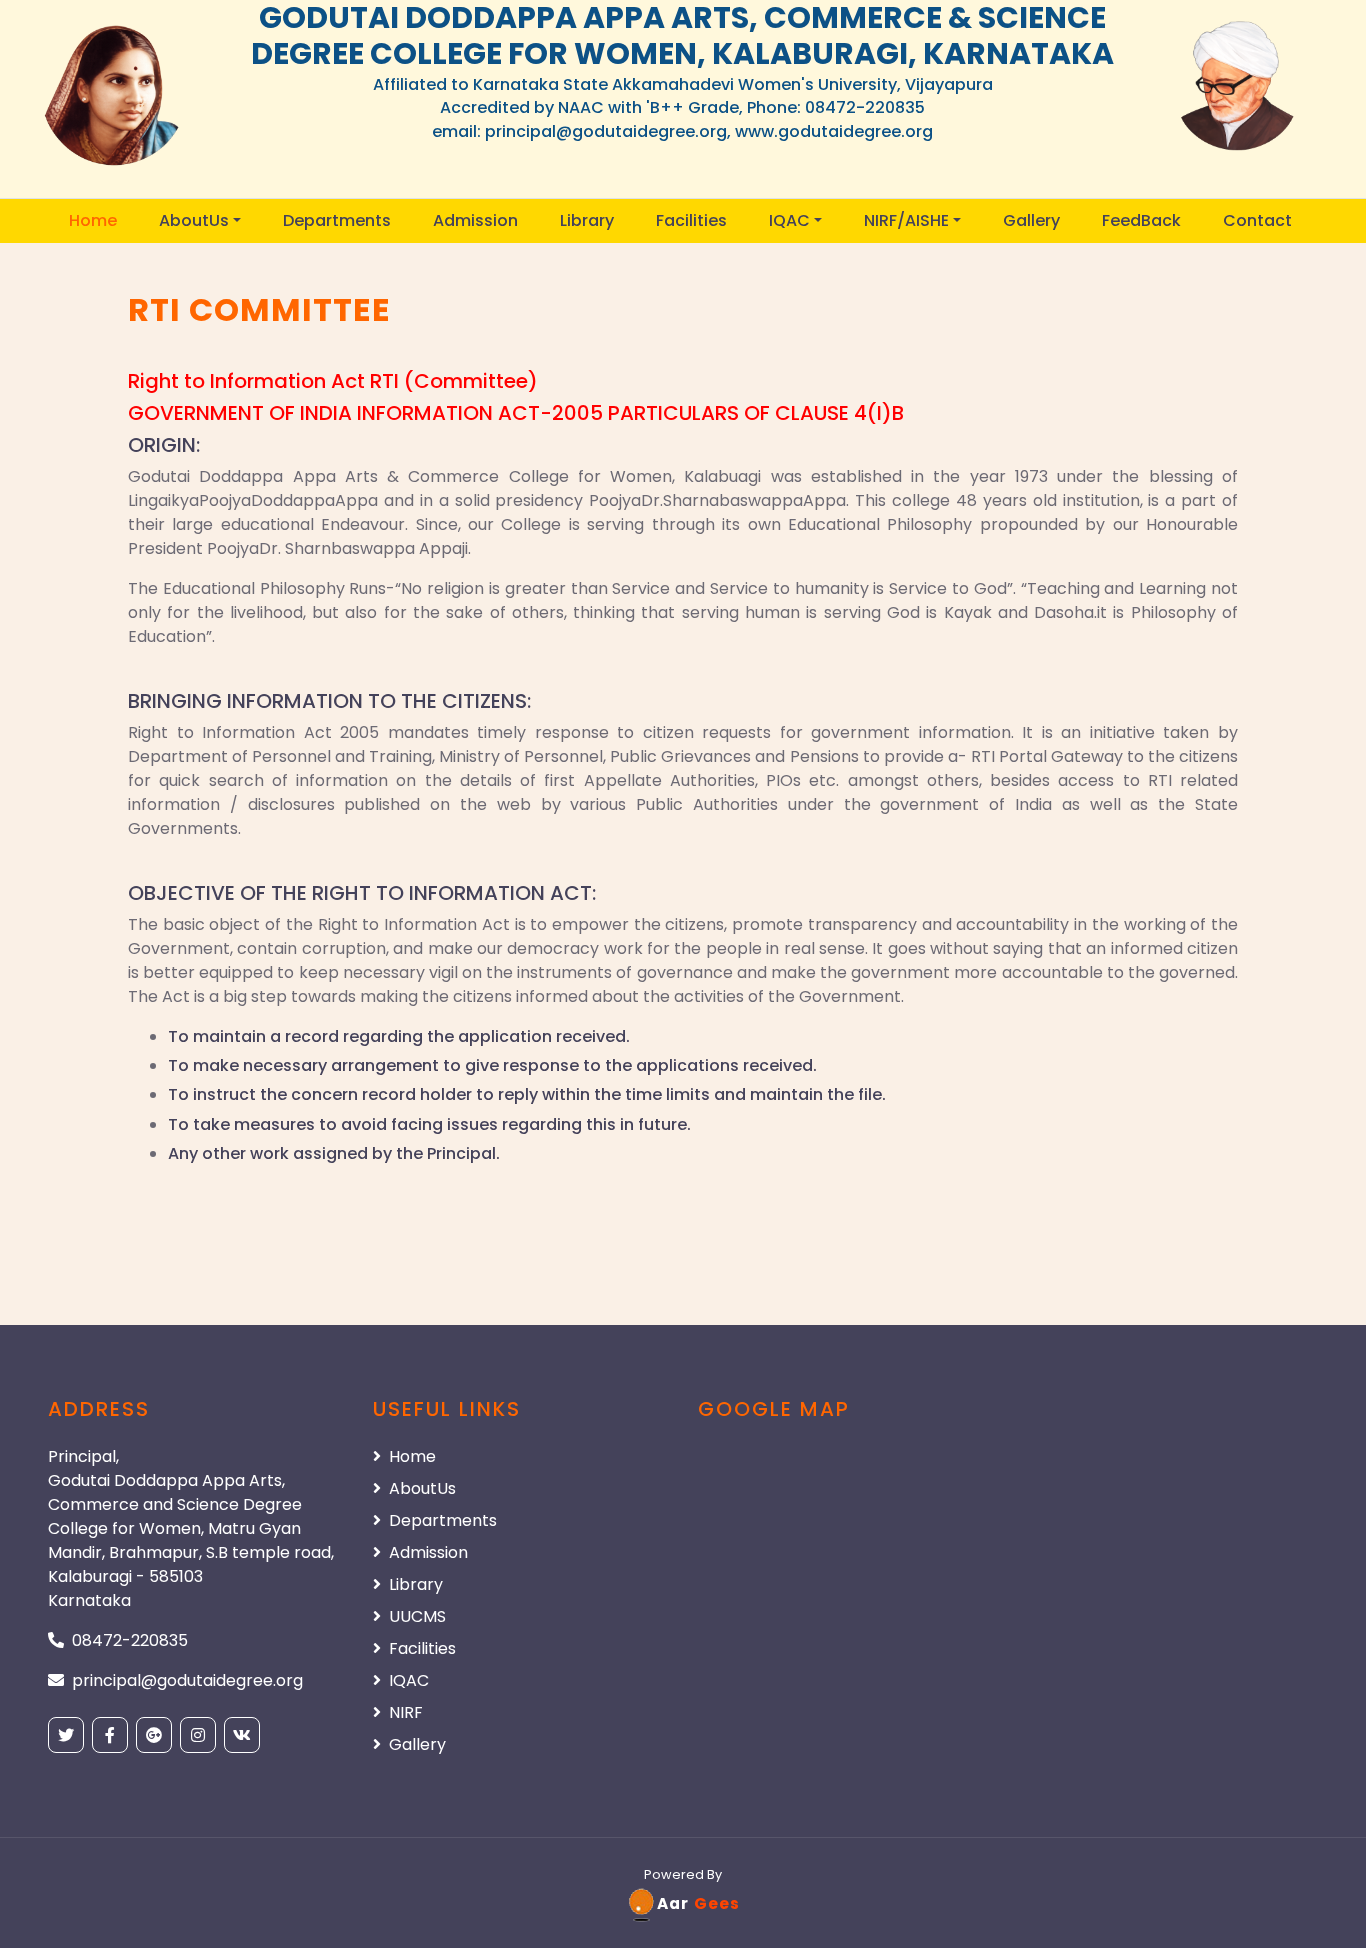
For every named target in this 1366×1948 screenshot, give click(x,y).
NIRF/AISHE (906, 220)
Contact (1257, 220)
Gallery (1031, 220)
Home (93, 220)
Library (587, 220)
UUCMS (417, 1616)
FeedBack (1141, 220)
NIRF (406, 1712)
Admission (475, 220)
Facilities (691, 220)
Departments (337, 220)
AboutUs (194, 220)
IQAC (789, 220)
